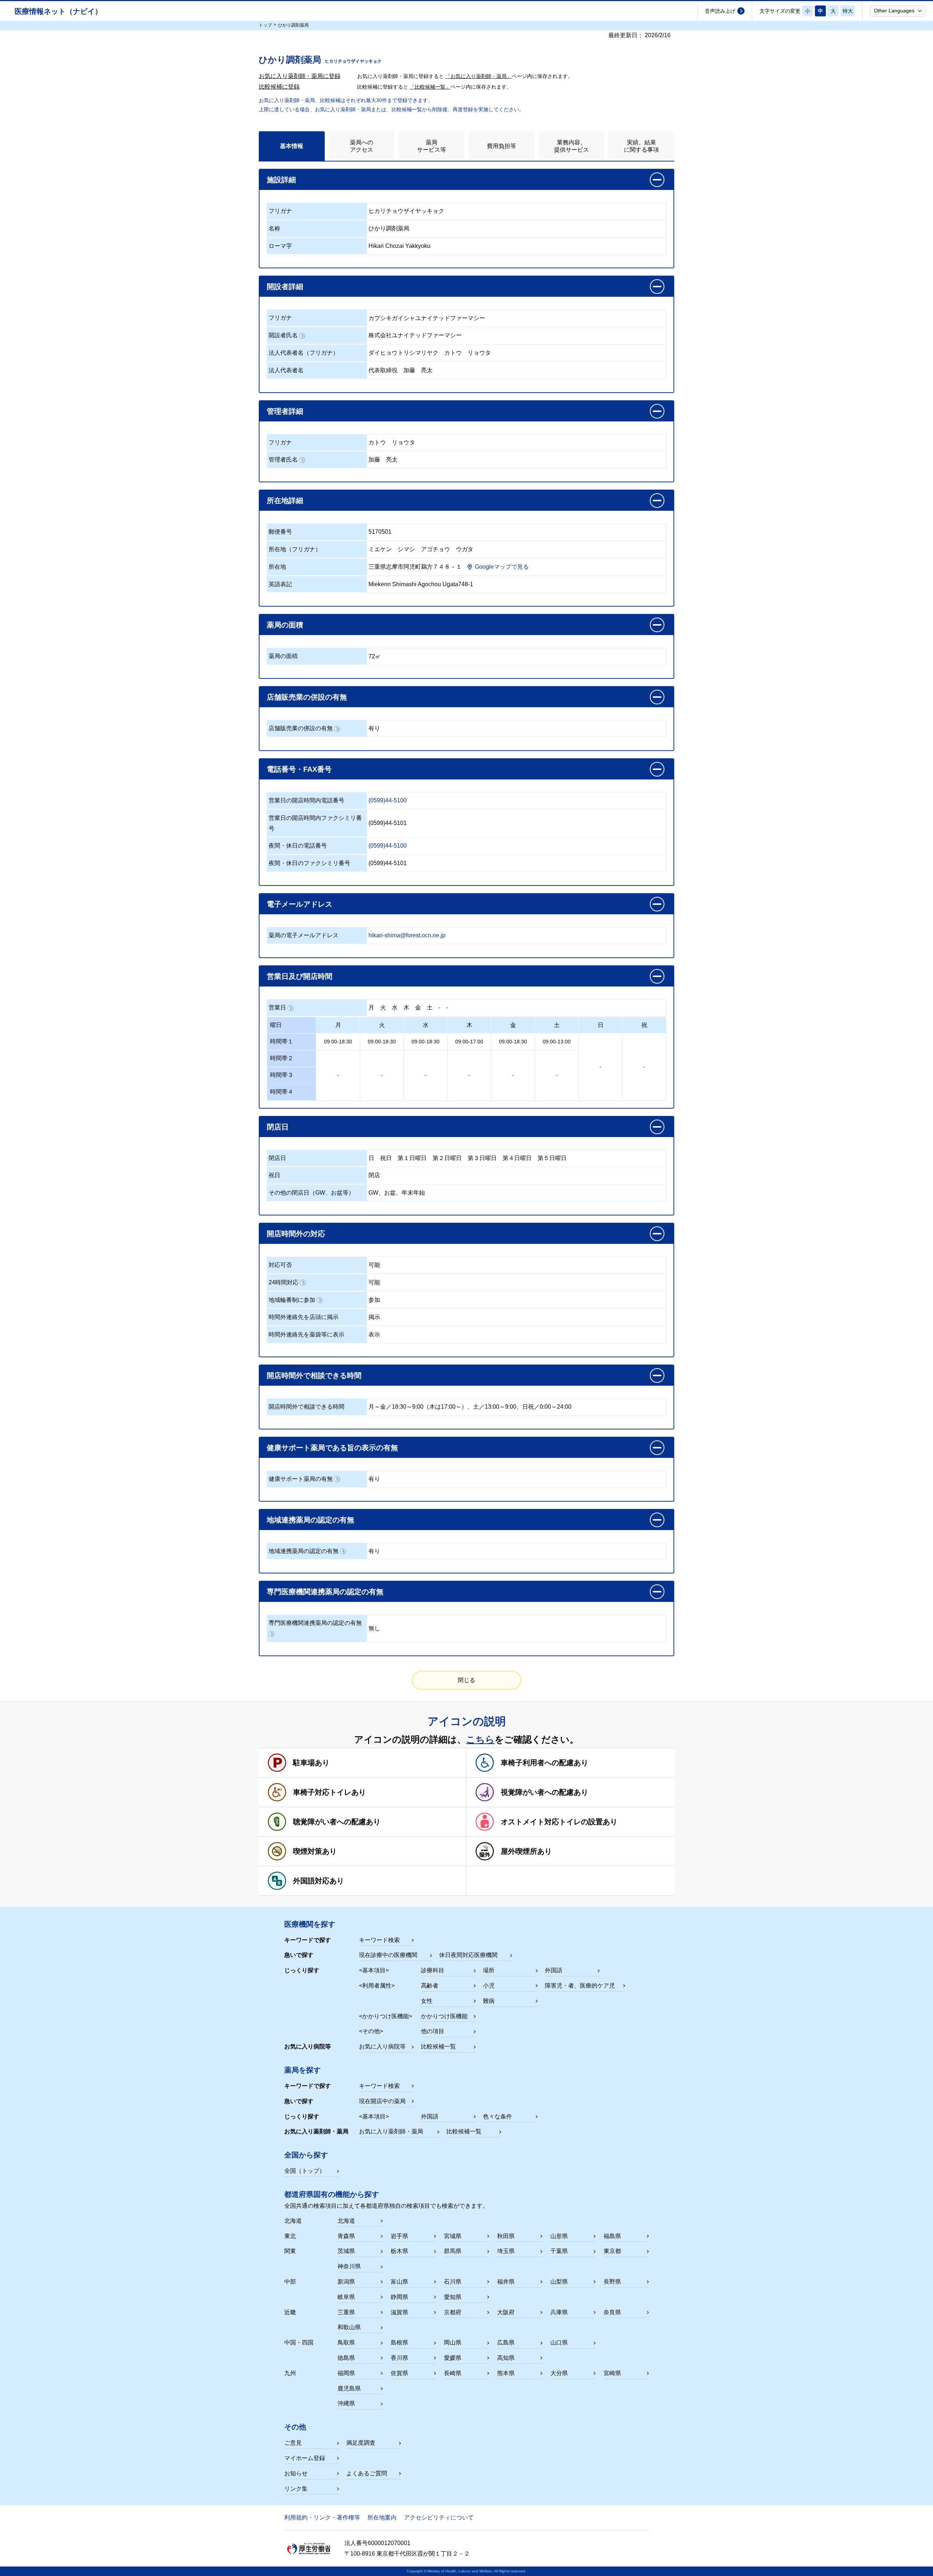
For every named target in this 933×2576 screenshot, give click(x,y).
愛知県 (453, 2297)
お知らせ (296, 2473)
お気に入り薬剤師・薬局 (391, 2131)
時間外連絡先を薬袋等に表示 (307, 1334)
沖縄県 (346, 2403)
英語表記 (280, 584)
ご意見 (293, 2443)
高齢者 (430, 1986)
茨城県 (346, 2251)
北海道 (346, 2221)
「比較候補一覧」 (430, 87)
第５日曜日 (552, 1158)
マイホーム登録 (305, 2458)
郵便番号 (280, 532)
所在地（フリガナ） (295, 549)
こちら (480, 1739)
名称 (274, 228)
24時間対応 (284, 1282)
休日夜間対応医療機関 (468, 1955)
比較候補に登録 (279, 87)
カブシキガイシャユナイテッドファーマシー (427, 318)
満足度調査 (361, 2443)
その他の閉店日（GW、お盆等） (311, 1193)
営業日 (277, 1007)
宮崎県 (612, 2373)
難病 (489, 2001)
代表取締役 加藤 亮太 (401, 370)
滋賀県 (399, 2312)
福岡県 (346, 2373)
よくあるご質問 (367, 2473)
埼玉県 (506, 2251)
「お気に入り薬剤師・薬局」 (479, 76)
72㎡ (375, 656)
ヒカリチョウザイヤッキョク (406, 211)
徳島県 (346, 2358)
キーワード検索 (379, 1940)
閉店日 (277, 1158)
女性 (427, 2001)
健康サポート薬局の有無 (301, 1479)
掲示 (374, 1317)
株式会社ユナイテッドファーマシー (415, 335)
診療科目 (433, 1970)
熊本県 (506, 2373)
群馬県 (453, 2251)
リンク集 (296, 2489)
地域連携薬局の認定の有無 (304, 1551)
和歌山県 (349, 2327)
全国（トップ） (305, 2171)
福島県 (612, 2236)
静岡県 (399, 2297)
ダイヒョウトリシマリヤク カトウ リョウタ (430, 353)
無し (374, 1628)
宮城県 (453, 2236)
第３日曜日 (482, 1158)
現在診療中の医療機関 (388, 1955)
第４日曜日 (517, 1158)
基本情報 (292, 146)
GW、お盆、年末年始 (397, 1193)
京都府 (453, 2312)
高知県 (506, 2358)
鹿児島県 (349, 2388)
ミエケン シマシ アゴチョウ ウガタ (421, 549)
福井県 (506, 2282)
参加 (374, 1300)
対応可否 (280, 1265)
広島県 (506, 2342)
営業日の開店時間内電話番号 (307, 800)
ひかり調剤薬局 (389, 228)
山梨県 (559, 2282)
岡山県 (453, 2342)
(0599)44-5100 (388, 800)
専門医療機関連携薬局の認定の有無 (315, 1623)
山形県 (559, 2236)
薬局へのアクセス (362, 146)
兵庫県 (559, 2312)
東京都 (612, 2251)
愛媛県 (453, 2358)
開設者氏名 (283, 335)
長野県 (612, 2282)
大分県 (559, 2373)
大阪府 (506, 2312)
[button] (898, 11)
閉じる (466, 1680)
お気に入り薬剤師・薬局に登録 (300, 76)
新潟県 (346, 2282)
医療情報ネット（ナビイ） (58, 11)
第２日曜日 (447, 1158)
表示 (374, 1334)
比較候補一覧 (438, 2046)
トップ (265, 25)
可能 (374, 1265)
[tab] (292, 146)
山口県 (559, 2342)
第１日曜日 (412, 1158)
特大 (848, 11)
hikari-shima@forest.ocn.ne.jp (407, 935)
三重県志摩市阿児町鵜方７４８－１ (415, 567)
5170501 (380, 532)
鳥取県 (346, 2342)
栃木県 (399, 2251)
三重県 (346, 2312)
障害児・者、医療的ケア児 (580, 1986)
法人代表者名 (286, 370)
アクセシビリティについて (439, 2517)
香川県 (399, 2358)
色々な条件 (497, 2116)
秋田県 (506, 2236)
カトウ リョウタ (392, 442)
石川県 (453, 2282)
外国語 (554, 1970)
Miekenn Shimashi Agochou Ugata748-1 (421, 584)
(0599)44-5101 (388, 823)
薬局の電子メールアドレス (304, 935)
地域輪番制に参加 (292, 1300)
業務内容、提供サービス (571, 146)
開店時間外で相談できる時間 (307, 1407)
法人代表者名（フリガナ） (304, 353)
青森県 (346, 2236)
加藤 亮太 (383, 460)
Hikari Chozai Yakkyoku (399, 246)
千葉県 (559, 2251)
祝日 (386, 1158)
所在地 (277, 567)
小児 (489, 1986)
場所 (489, 1970)
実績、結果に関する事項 (641, 146)
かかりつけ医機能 (444, 2016)
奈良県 (612, 2312)
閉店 (374, 1175)
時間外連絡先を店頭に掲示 (304, 1317)
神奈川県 (349, 2266)
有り (374, 728)
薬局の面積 (283, 656)
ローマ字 (280, 246)
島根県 (399, 2342)
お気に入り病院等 (382, 2046)
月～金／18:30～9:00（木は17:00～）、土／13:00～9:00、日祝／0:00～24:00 (470, 1407)
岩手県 (399, 2236)
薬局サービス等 (432, 146)
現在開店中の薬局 (382, 2101)
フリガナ (280, 211)
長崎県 (453, 2373)
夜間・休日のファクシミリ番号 (309, 863)
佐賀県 (399, 2373)
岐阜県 (346, 2297)
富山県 (399, 2282)
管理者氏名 (283, 460)
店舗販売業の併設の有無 (301, 728)
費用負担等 (501, 146)
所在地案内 (382, 2517)
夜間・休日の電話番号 (298, 846)
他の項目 (433, 2031)
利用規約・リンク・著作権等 (322, 2517)
